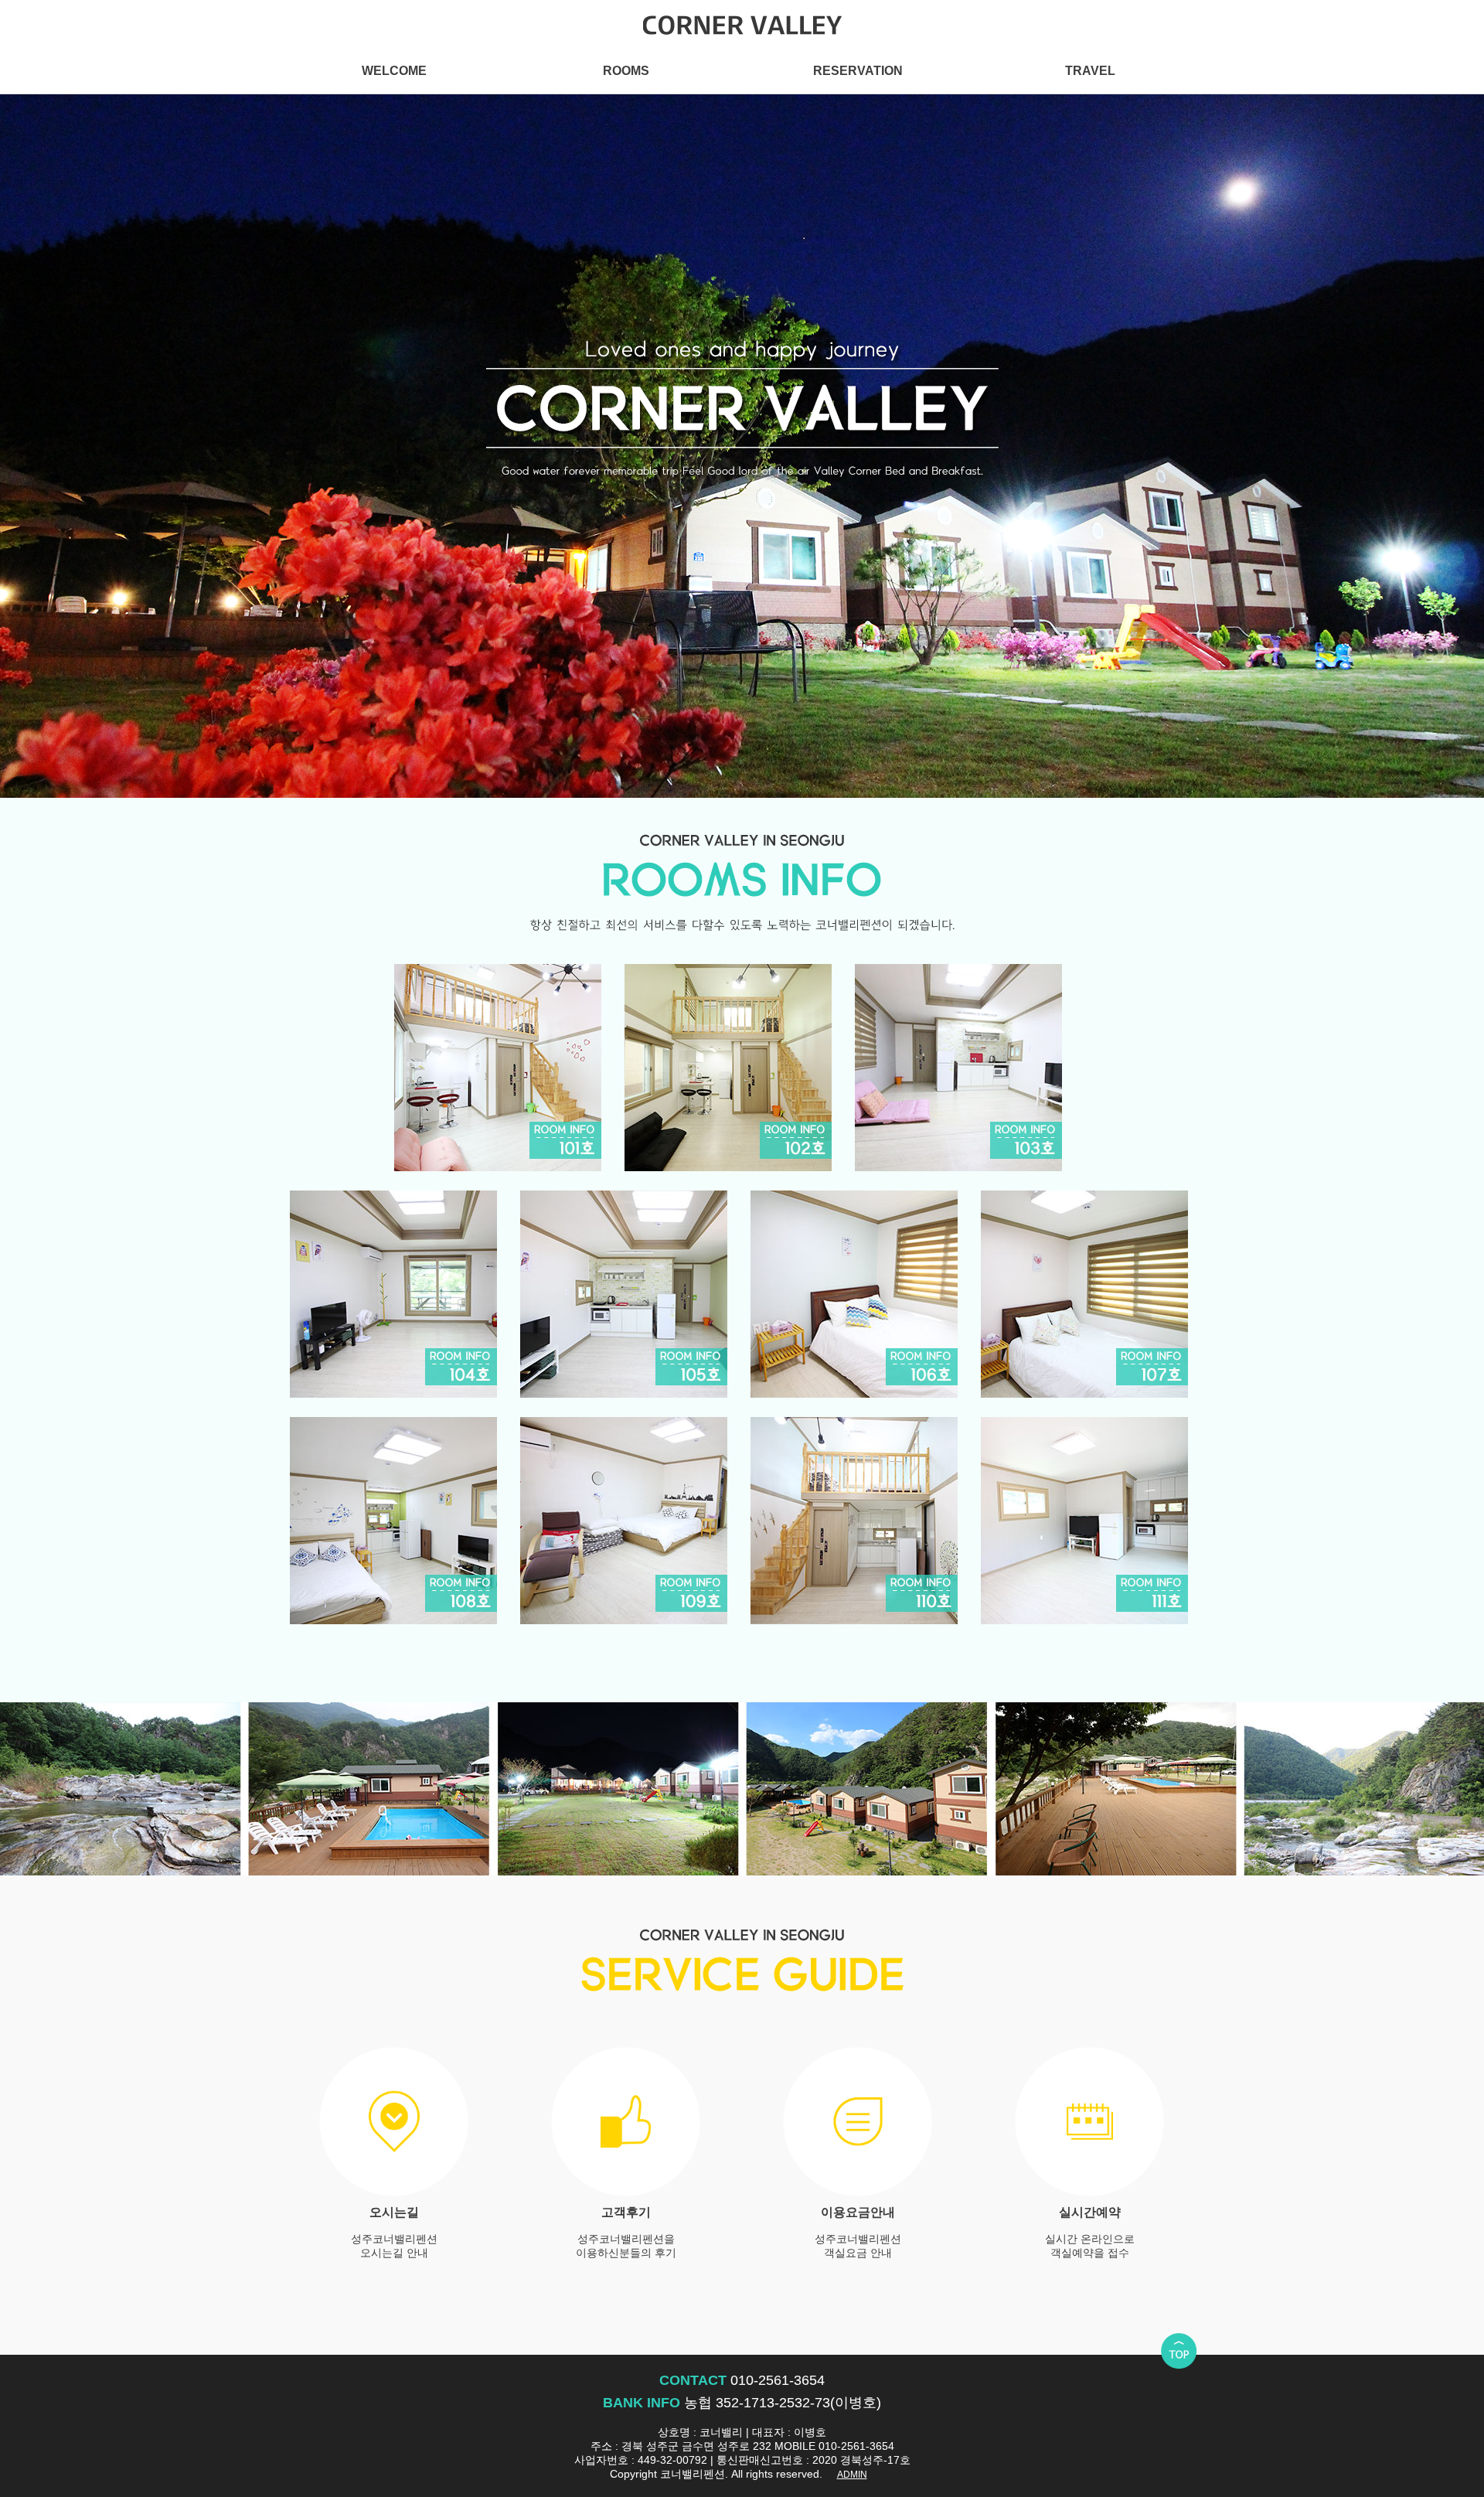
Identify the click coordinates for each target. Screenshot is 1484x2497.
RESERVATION (858, 70)
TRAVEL (1090, 70)
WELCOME (394, 70)
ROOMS (626, 70)
